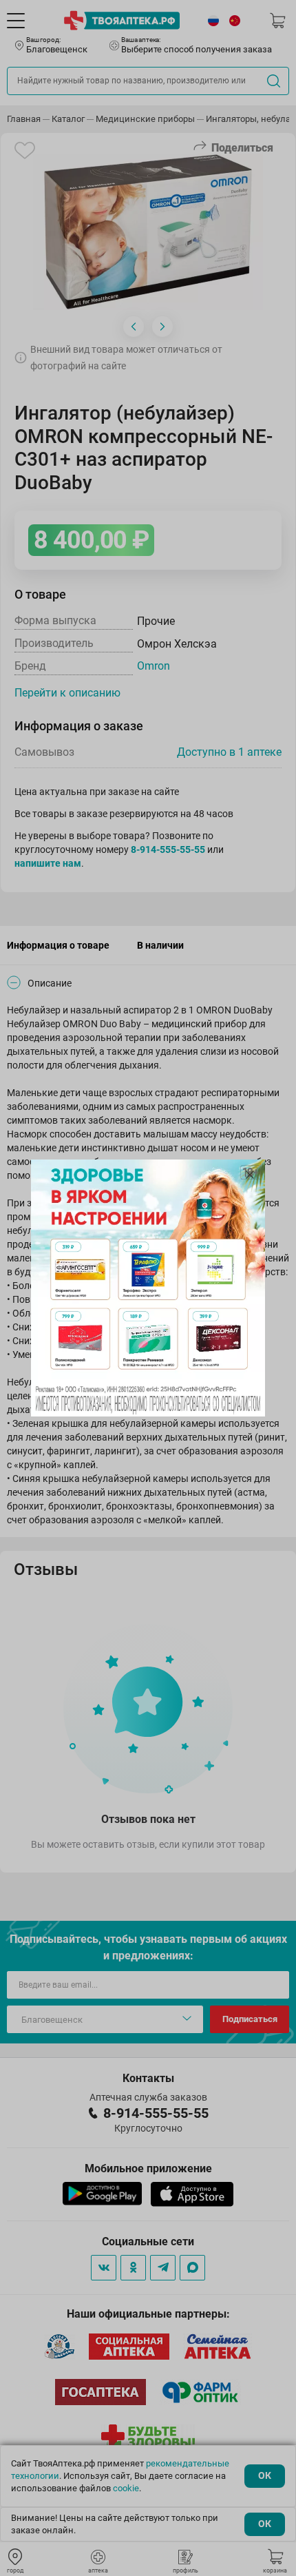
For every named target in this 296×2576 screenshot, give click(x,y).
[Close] (250, 1175)
